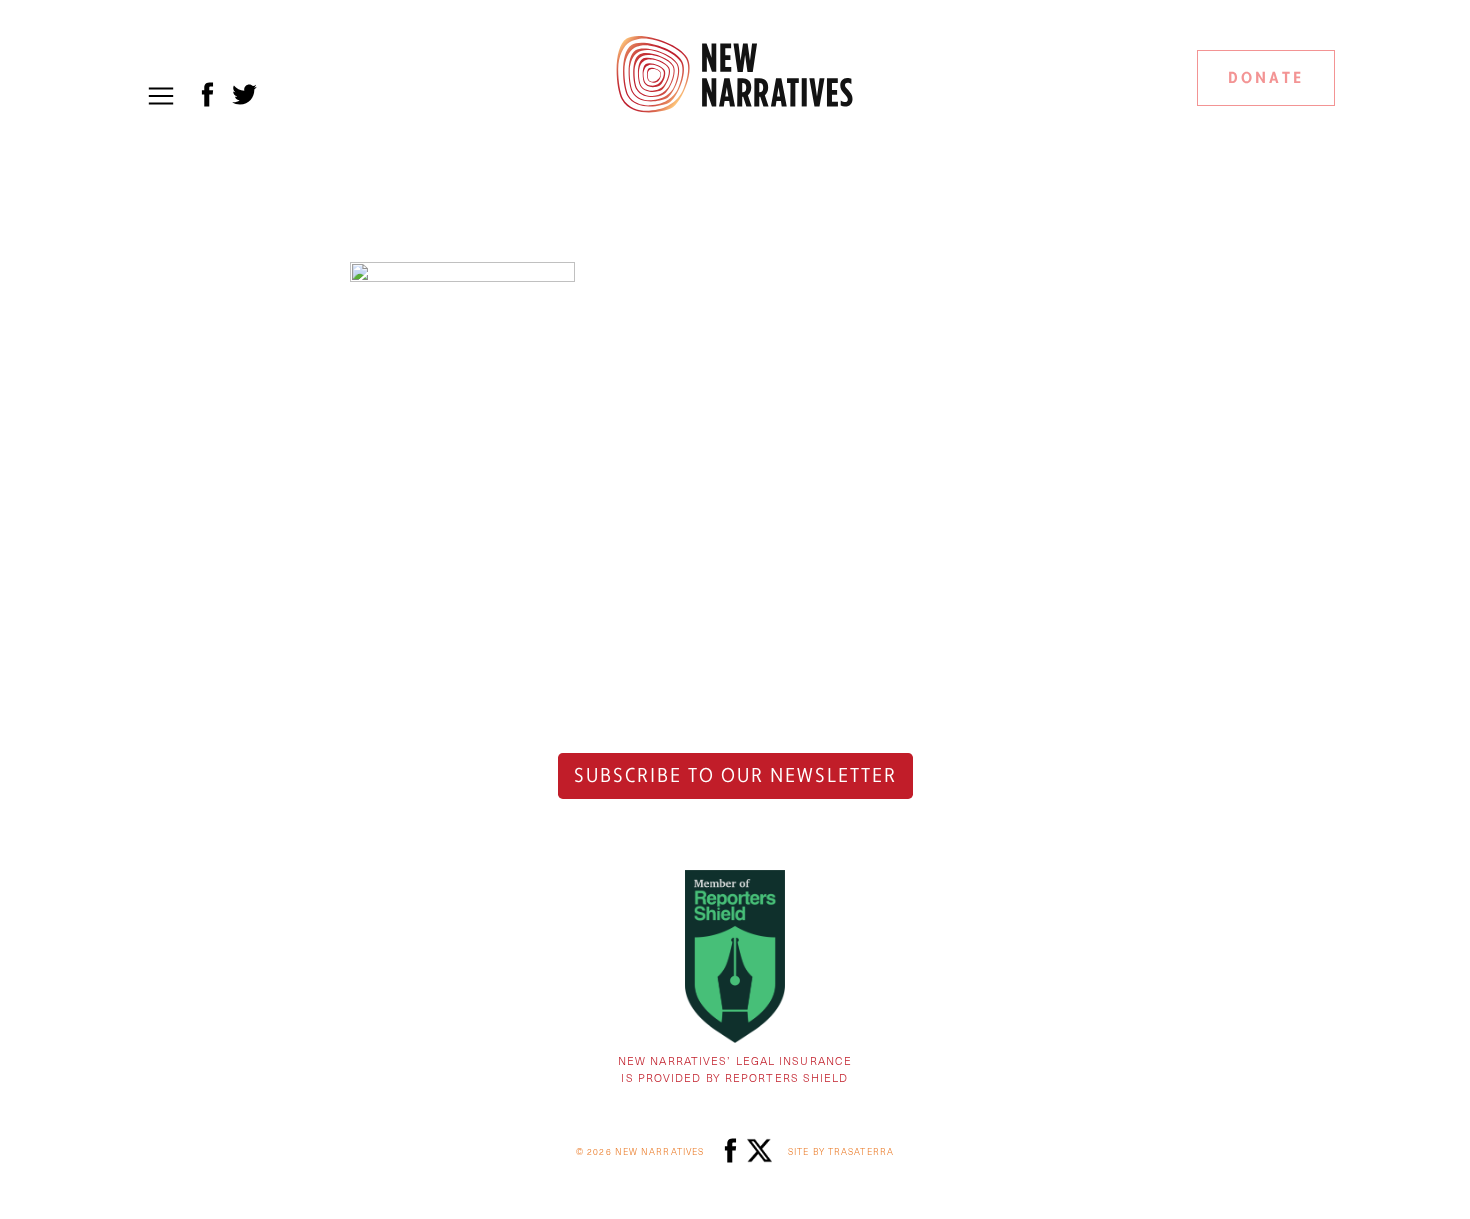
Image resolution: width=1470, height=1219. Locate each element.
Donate (1266, 78)
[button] (161, 96)
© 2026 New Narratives (640, 1151)
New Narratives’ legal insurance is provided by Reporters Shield (735, 1069)
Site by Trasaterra (841, 1151)
